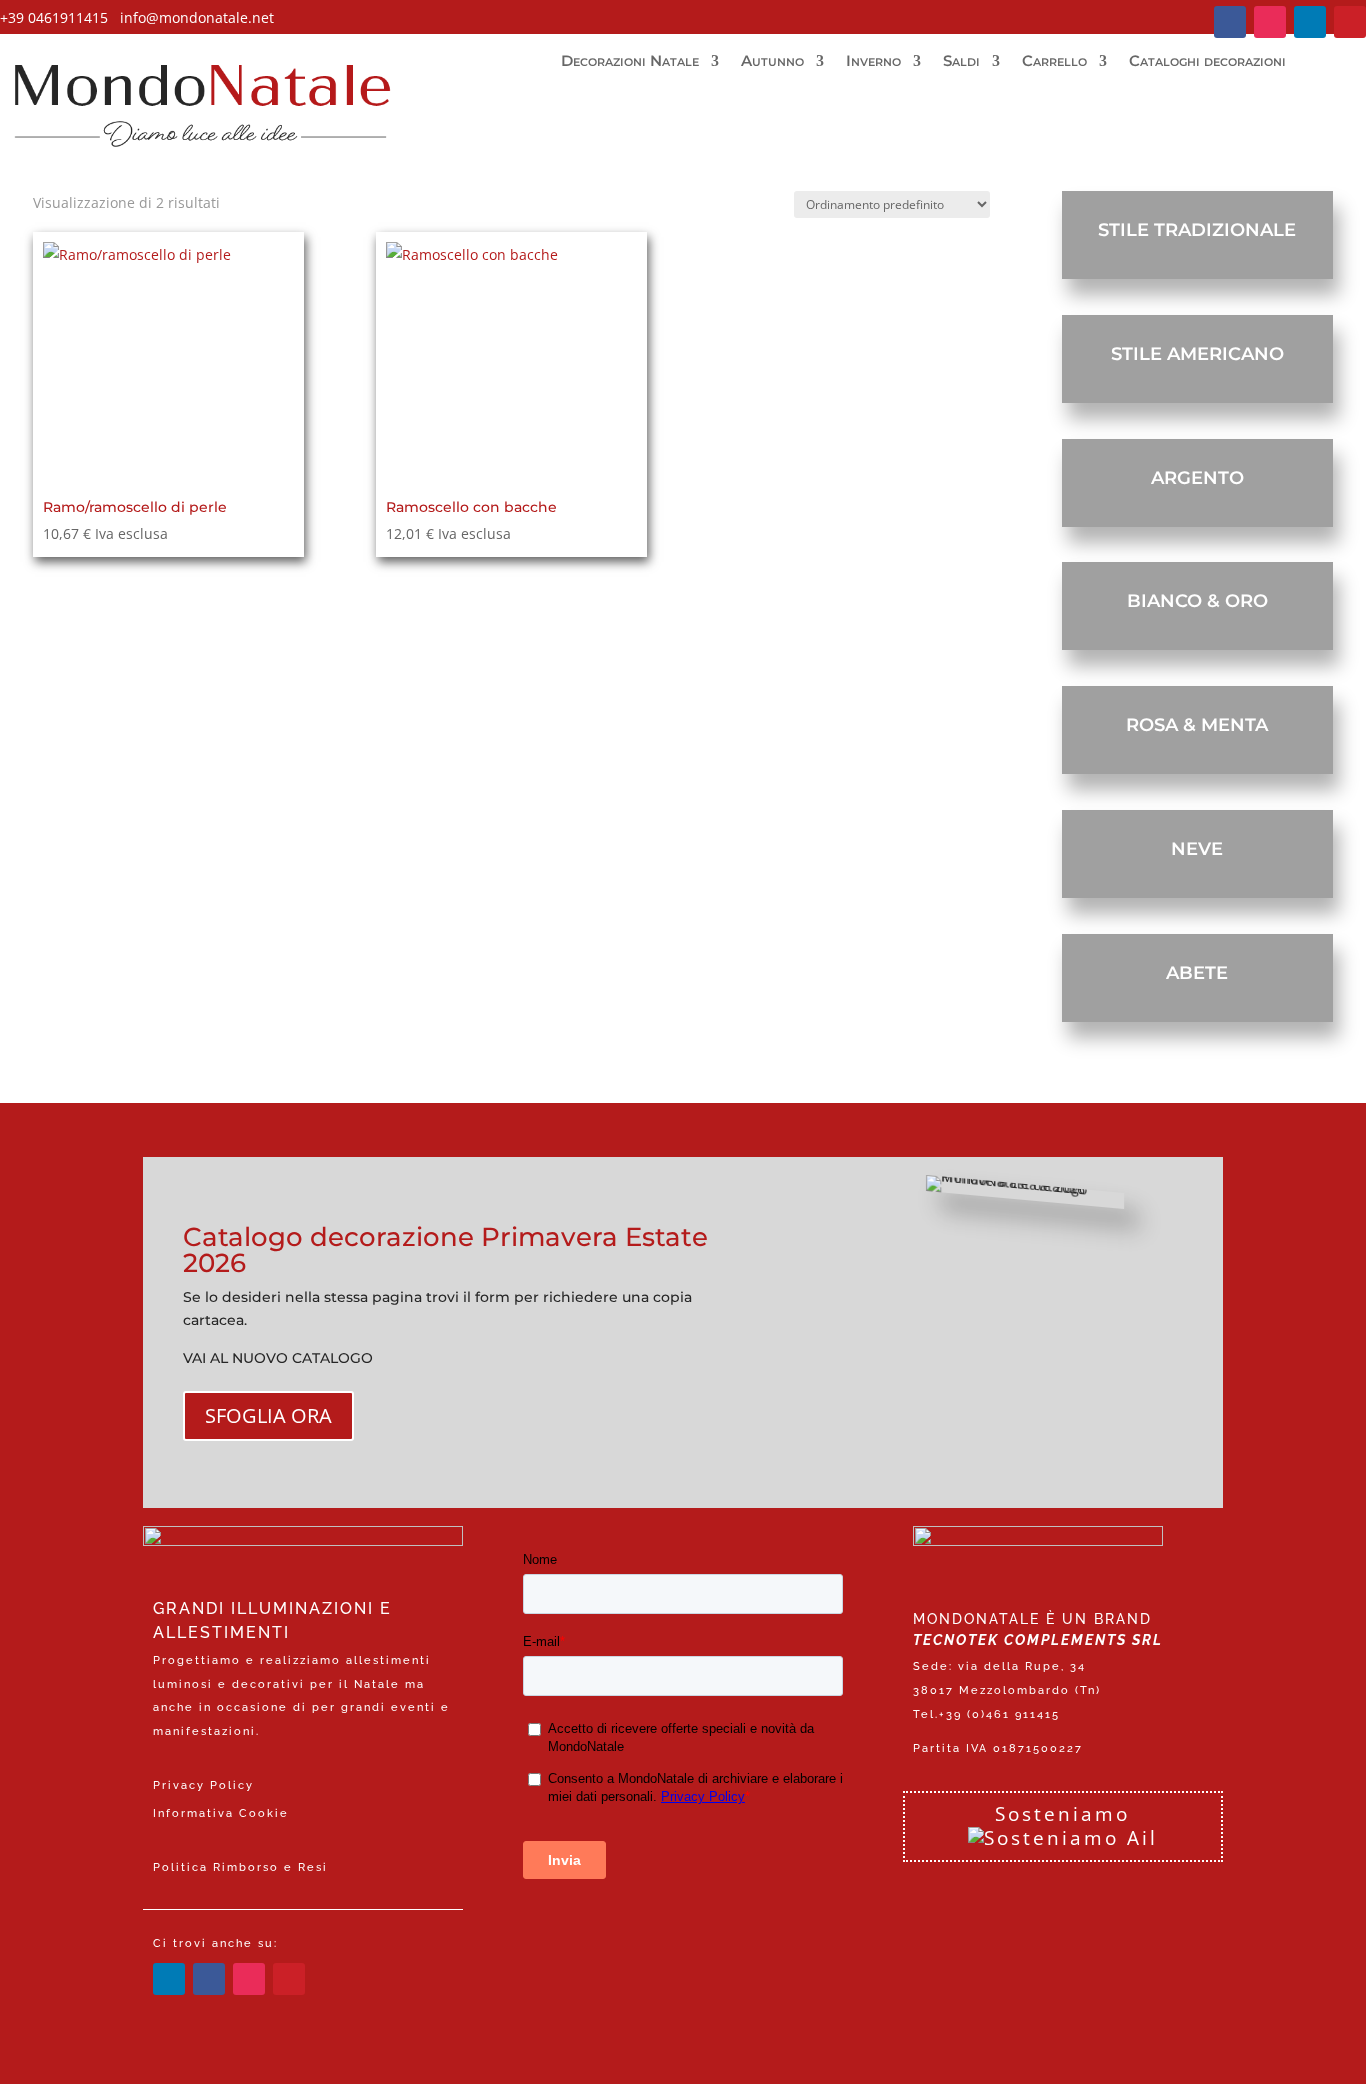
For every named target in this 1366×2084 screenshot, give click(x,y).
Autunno (772, 62)
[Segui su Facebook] (1230, 22)
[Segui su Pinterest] (1350, 22)
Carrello (1054, 62)
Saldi (961, 62)
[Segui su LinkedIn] (1310, 22)
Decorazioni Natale (630, 62)
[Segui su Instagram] (1270, 22)
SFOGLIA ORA (268, 1415)
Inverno (873, 62)
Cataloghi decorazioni (1207, 62)
